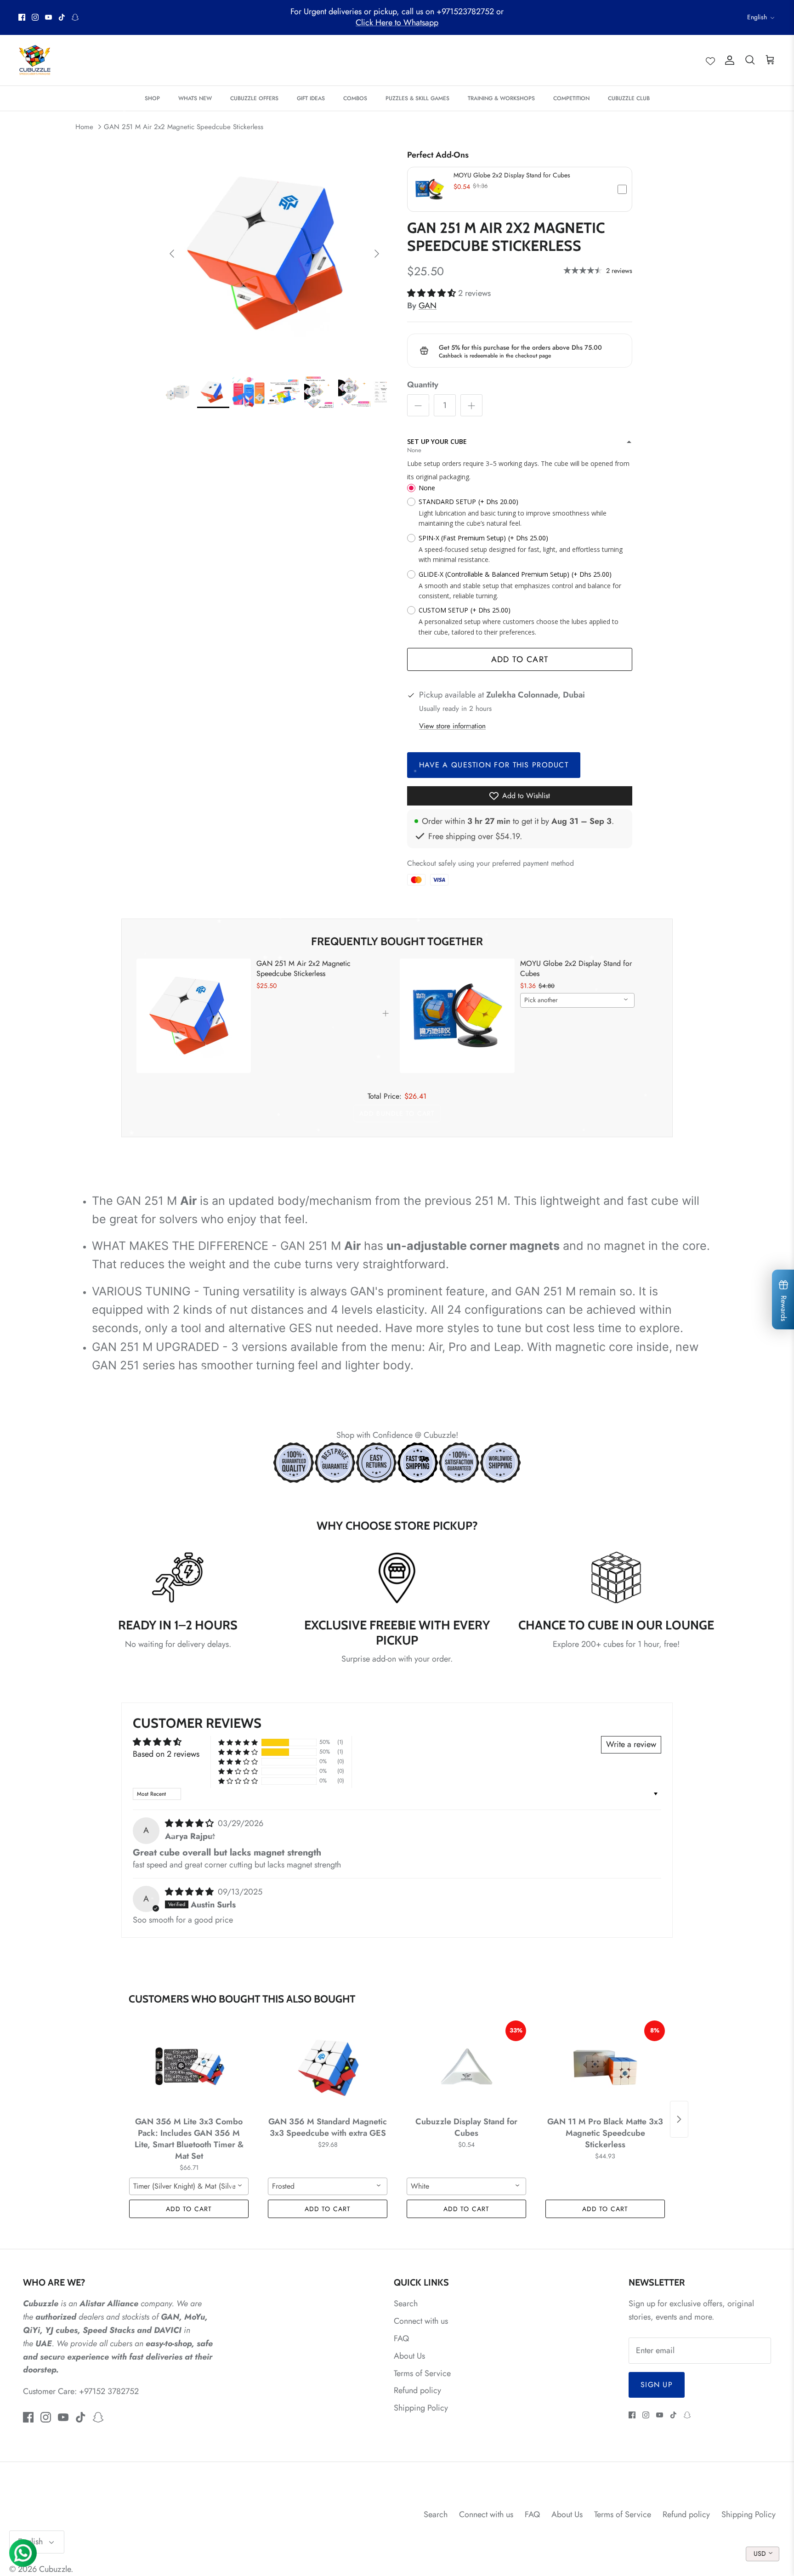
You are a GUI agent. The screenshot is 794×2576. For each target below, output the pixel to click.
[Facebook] (22, 17)
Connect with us (421, 2321)
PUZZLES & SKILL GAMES (417, 98)
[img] (190, 1823)
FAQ (401, 2338)
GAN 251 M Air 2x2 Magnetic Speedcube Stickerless (184, 127)
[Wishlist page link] (710, 60)
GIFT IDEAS (311, 98)
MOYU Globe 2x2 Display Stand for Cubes (512, 175)
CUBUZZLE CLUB (629, 98)
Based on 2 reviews (166, 1754)
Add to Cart (520, 659)
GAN (428, 306)
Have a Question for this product (494, 765)
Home (84, 127)
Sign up (657, 2385)
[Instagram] (35, 17)
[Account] (728, 60)
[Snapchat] (75, 17)
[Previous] (172, 254)
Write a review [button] (631, 1744)
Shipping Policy (421, 2408)
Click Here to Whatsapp (397, 23)
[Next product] (679, 2119)
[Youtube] (48, 17)
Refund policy (417, 2390)
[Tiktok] (62, 17)
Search (406, 2304)
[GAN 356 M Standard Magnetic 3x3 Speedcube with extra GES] (328, 2066)
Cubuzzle (55, 2569)
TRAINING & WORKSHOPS (501, 98)
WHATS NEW (195, 98)
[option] (274, 254)
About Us (409, 2356)
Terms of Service (422, 2373)
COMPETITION (571, 98)
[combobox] (577, 1000)
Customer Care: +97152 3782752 (81, 2391)
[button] (520, 189)
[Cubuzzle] (34, 60)
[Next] (377, 254)
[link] (194, 1016)
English (757, 17)
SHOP (152, 98)
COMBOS (355, 98)
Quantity (423, 385)
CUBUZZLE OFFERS (254, 98)
